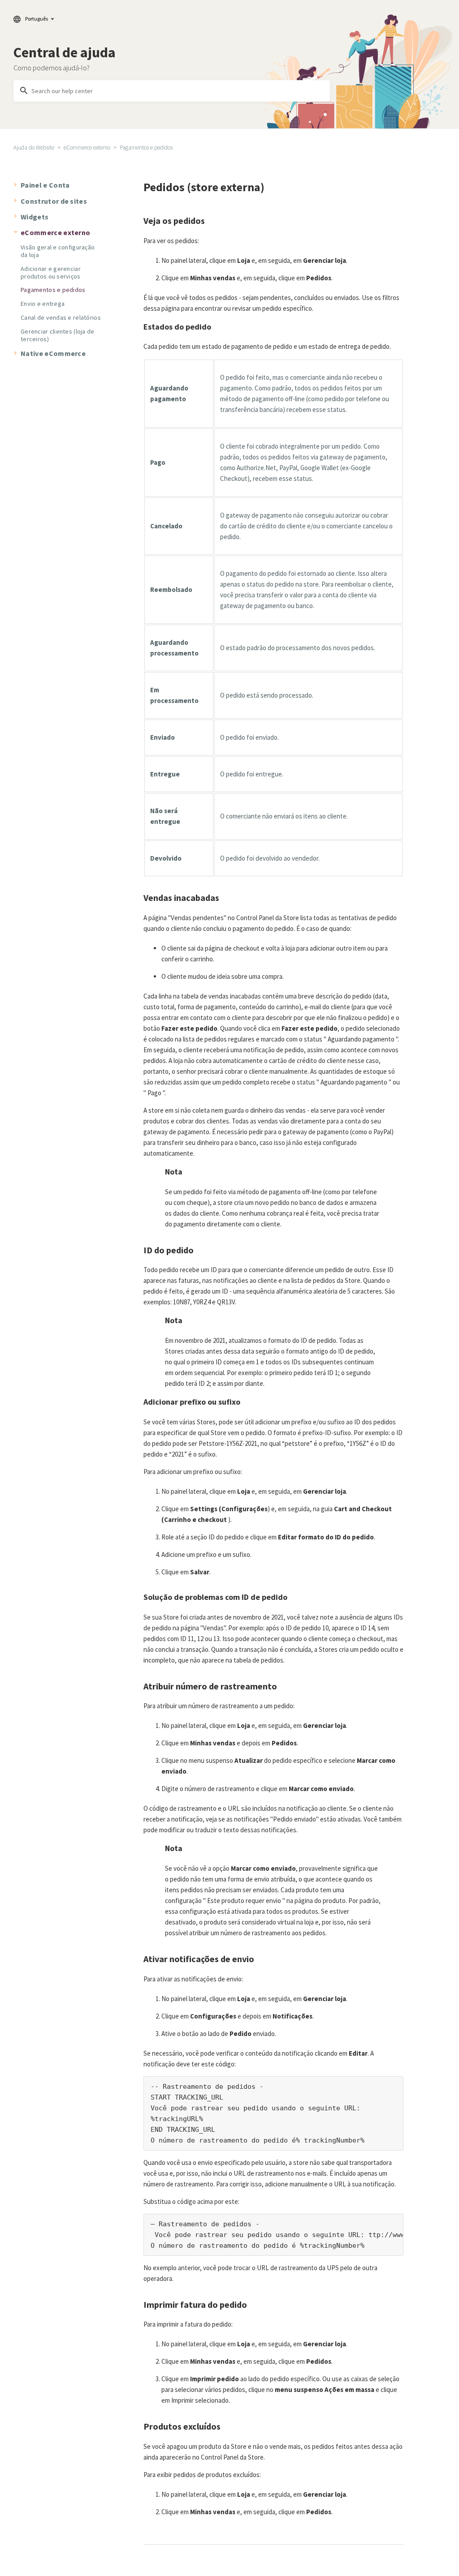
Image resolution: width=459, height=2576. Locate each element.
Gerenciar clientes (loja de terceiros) (58, 335)
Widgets (35, 217)
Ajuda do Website (34, 148)
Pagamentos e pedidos (146, 148)
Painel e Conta (45, 185)
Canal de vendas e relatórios (61, 317)
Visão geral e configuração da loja (58, 251)
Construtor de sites (54, 201)
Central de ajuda (65, 52)
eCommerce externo (87, 148)
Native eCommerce (53, 353)
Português (37, 19)
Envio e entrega (43, 304)
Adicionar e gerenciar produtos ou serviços (51, 272)
